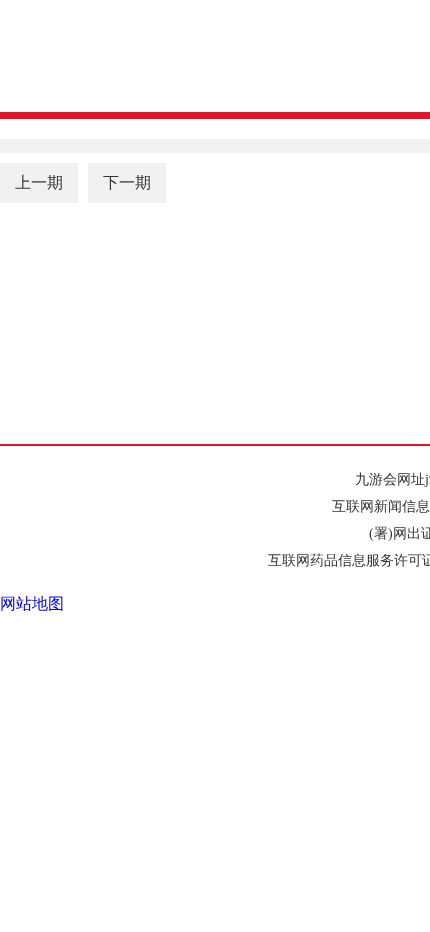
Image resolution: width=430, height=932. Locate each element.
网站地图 (32, 603)
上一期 (39, 182)
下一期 (127, 182)
